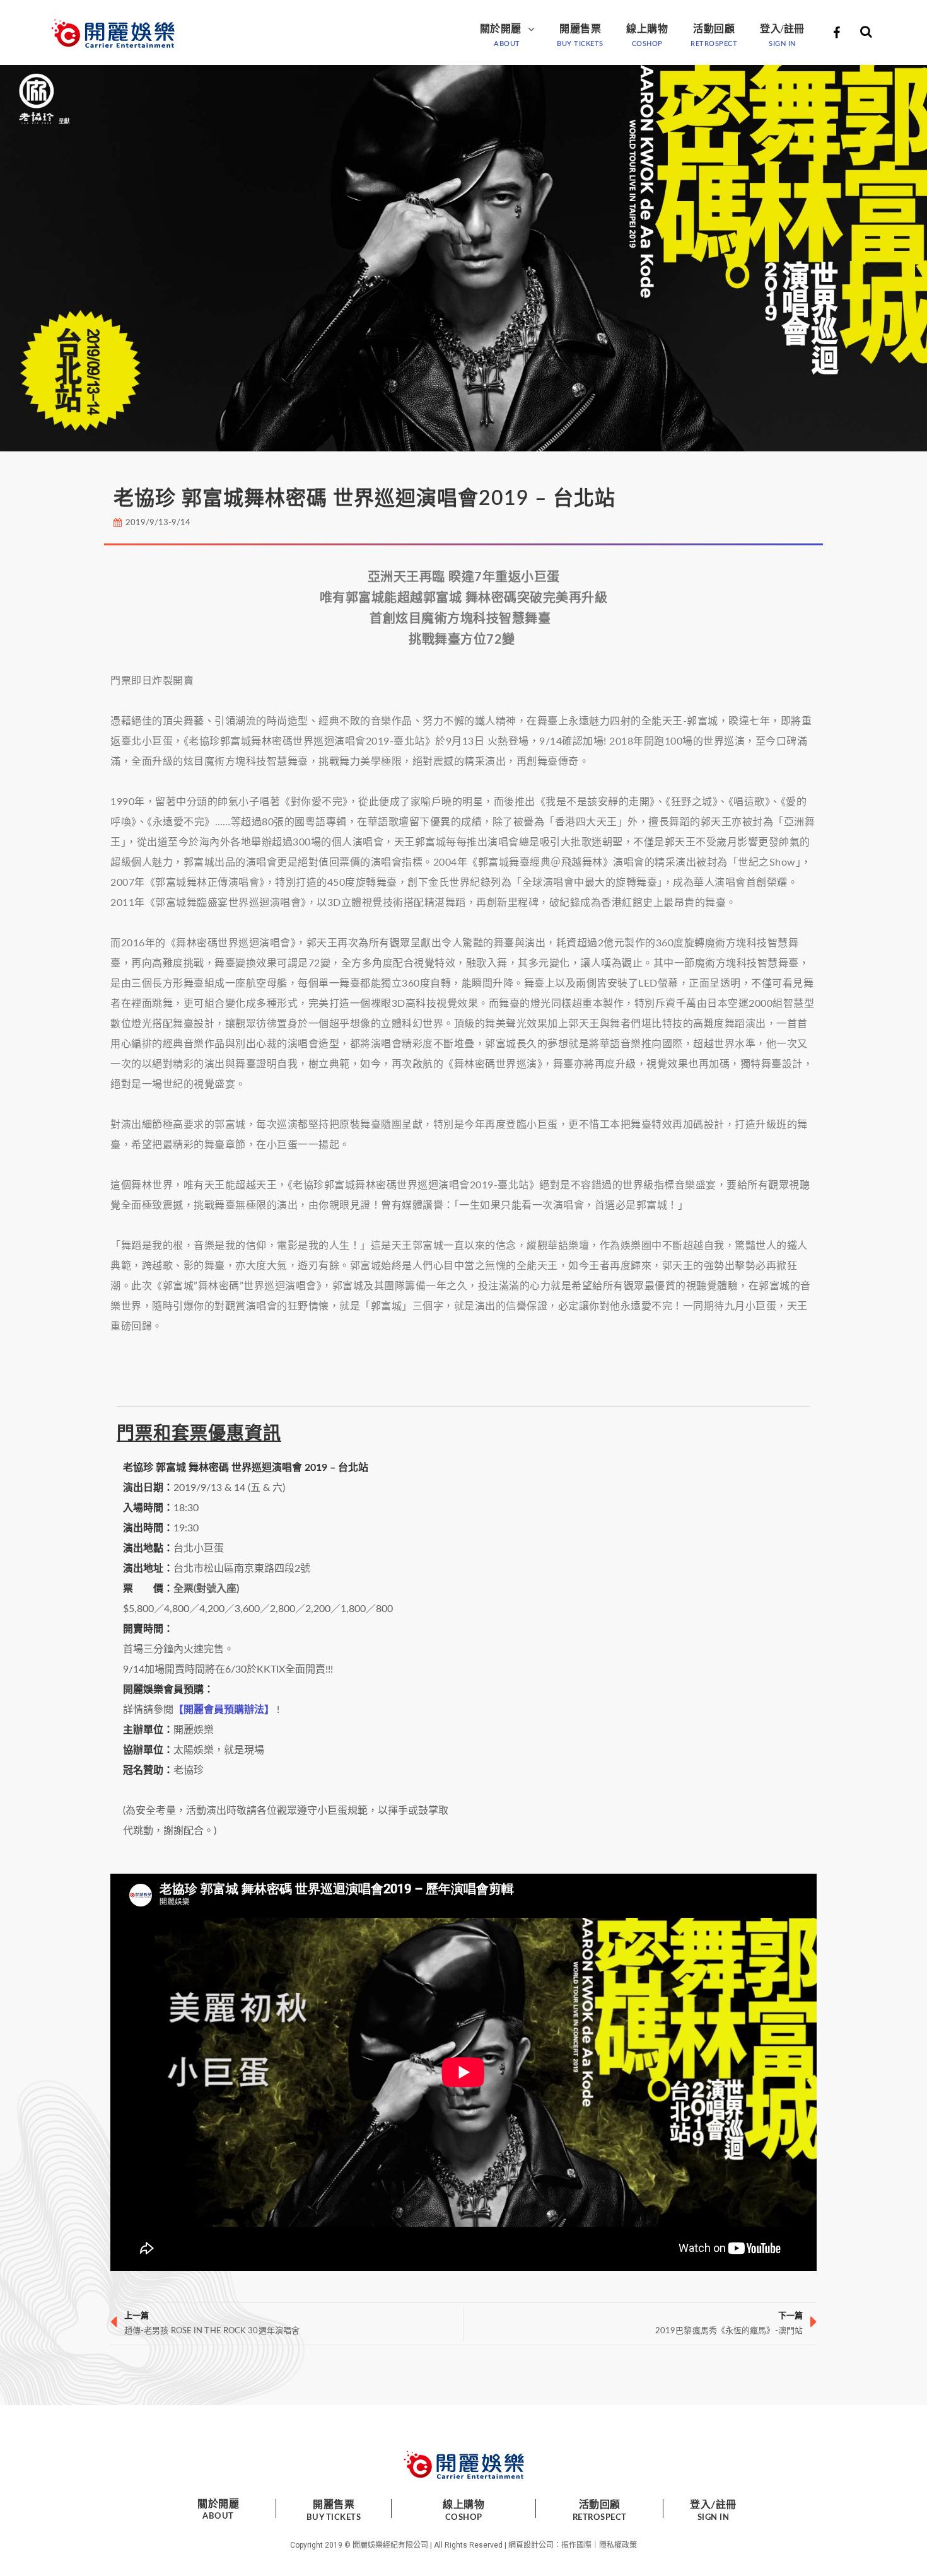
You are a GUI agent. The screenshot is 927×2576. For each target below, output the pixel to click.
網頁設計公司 (531, 2545)
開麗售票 (580, 29)
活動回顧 (714, 29)
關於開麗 (501, 29)
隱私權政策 (618, 2545)
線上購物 (647, 29)
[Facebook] (836, 33)
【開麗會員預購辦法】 (224, 1710)
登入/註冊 (782, 29)
